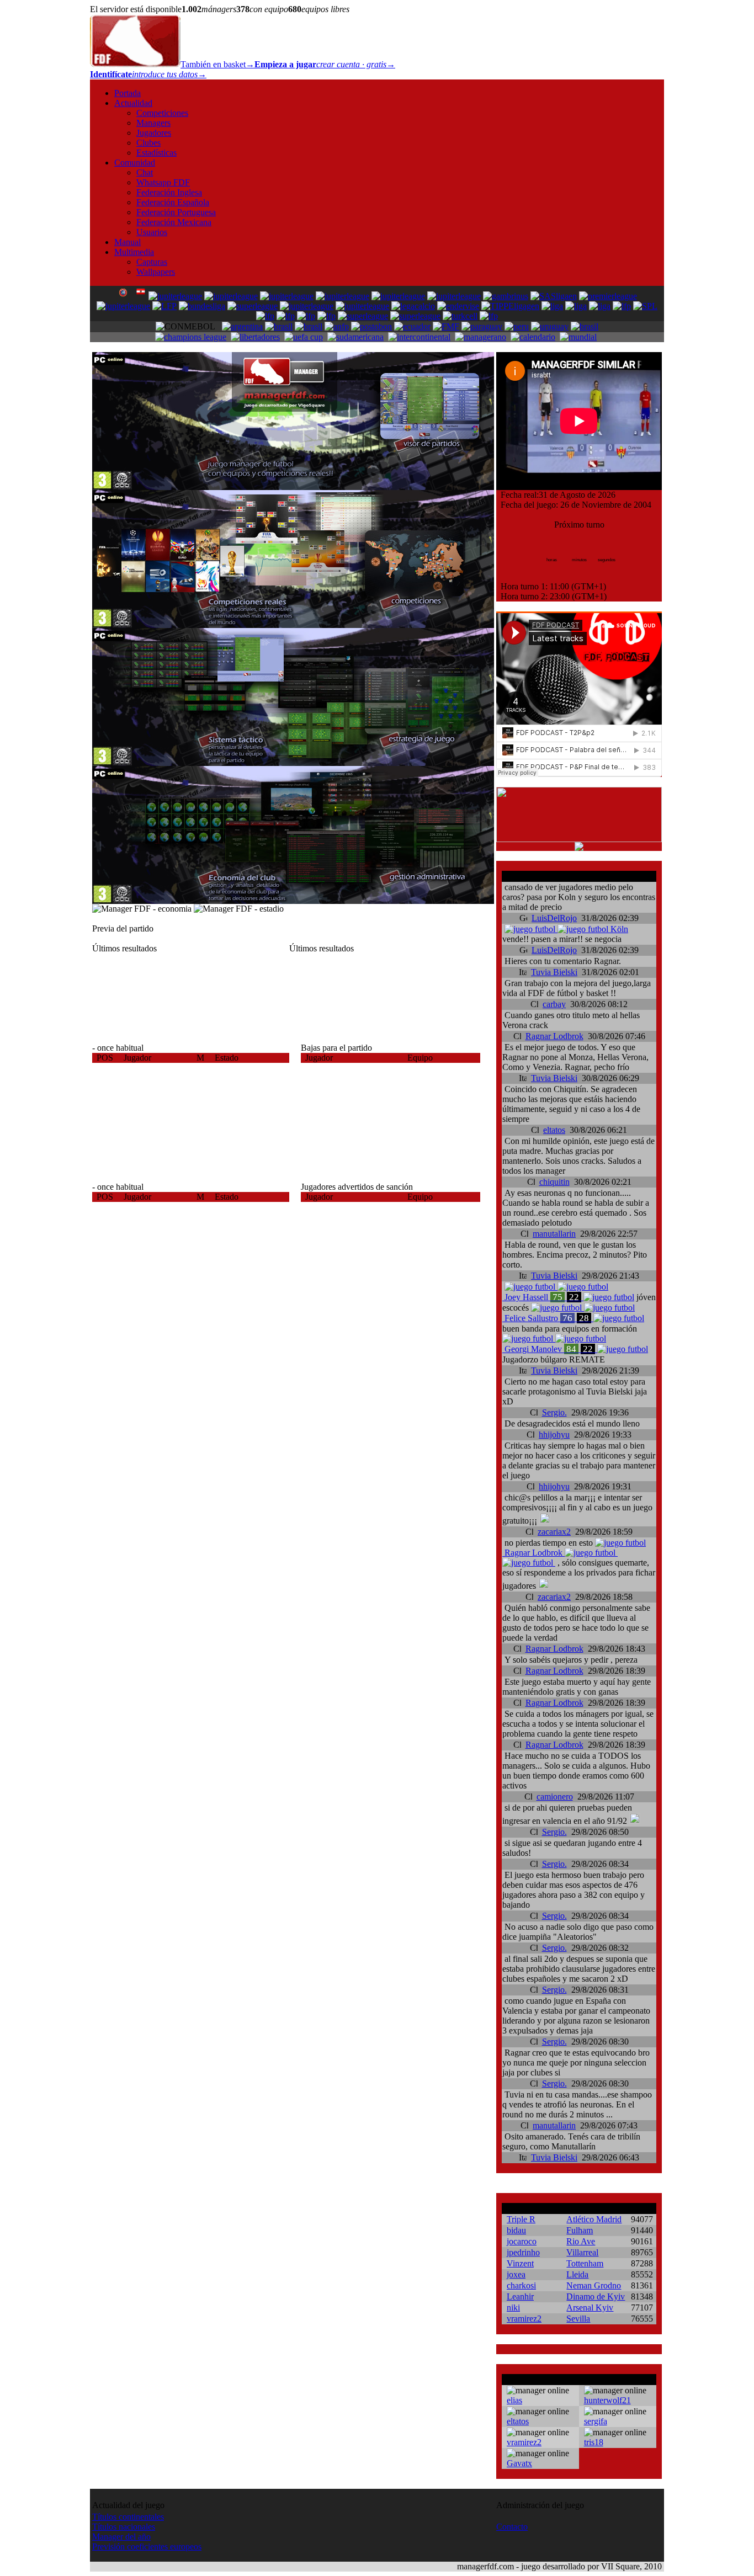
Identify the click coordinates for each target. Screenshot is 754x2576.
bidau (516, 2230)
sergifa (596, 2421)
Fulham (580, 2230)
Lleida (577, 2274)
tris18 (594, 2442)
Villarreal (582, 2252)
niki (513, 2308)
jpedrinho (523, 2252)
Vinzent (520, 2263)
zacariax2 (554, 1532)
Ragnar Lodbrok (554, 1036)
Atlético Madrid (594, 2219)
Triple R (521, 2219)
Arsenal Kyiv (590, 2308)
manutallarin (554, 1234)
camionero (555, 1797)
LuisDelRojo (554, 918)
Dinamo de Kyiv (596, 2296)
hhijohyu (554, 1435)
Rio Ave (581, 2241)
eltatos (554, 1130)
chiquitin (554, 1182)
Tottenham (585, 2263)
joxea (516, 2274)
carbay (554, 1004)
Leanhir (520, 2296)
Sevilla (578, 2319)
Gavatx (519, 2463)
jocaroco (522, 2241)
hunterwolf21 (607, 2400)
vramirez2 (524, 2319)
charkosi (521, 2285)
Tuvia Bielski (554, 972)
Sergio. (554, 1412)
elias (514, 2400)
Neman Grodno (594, 2285)
